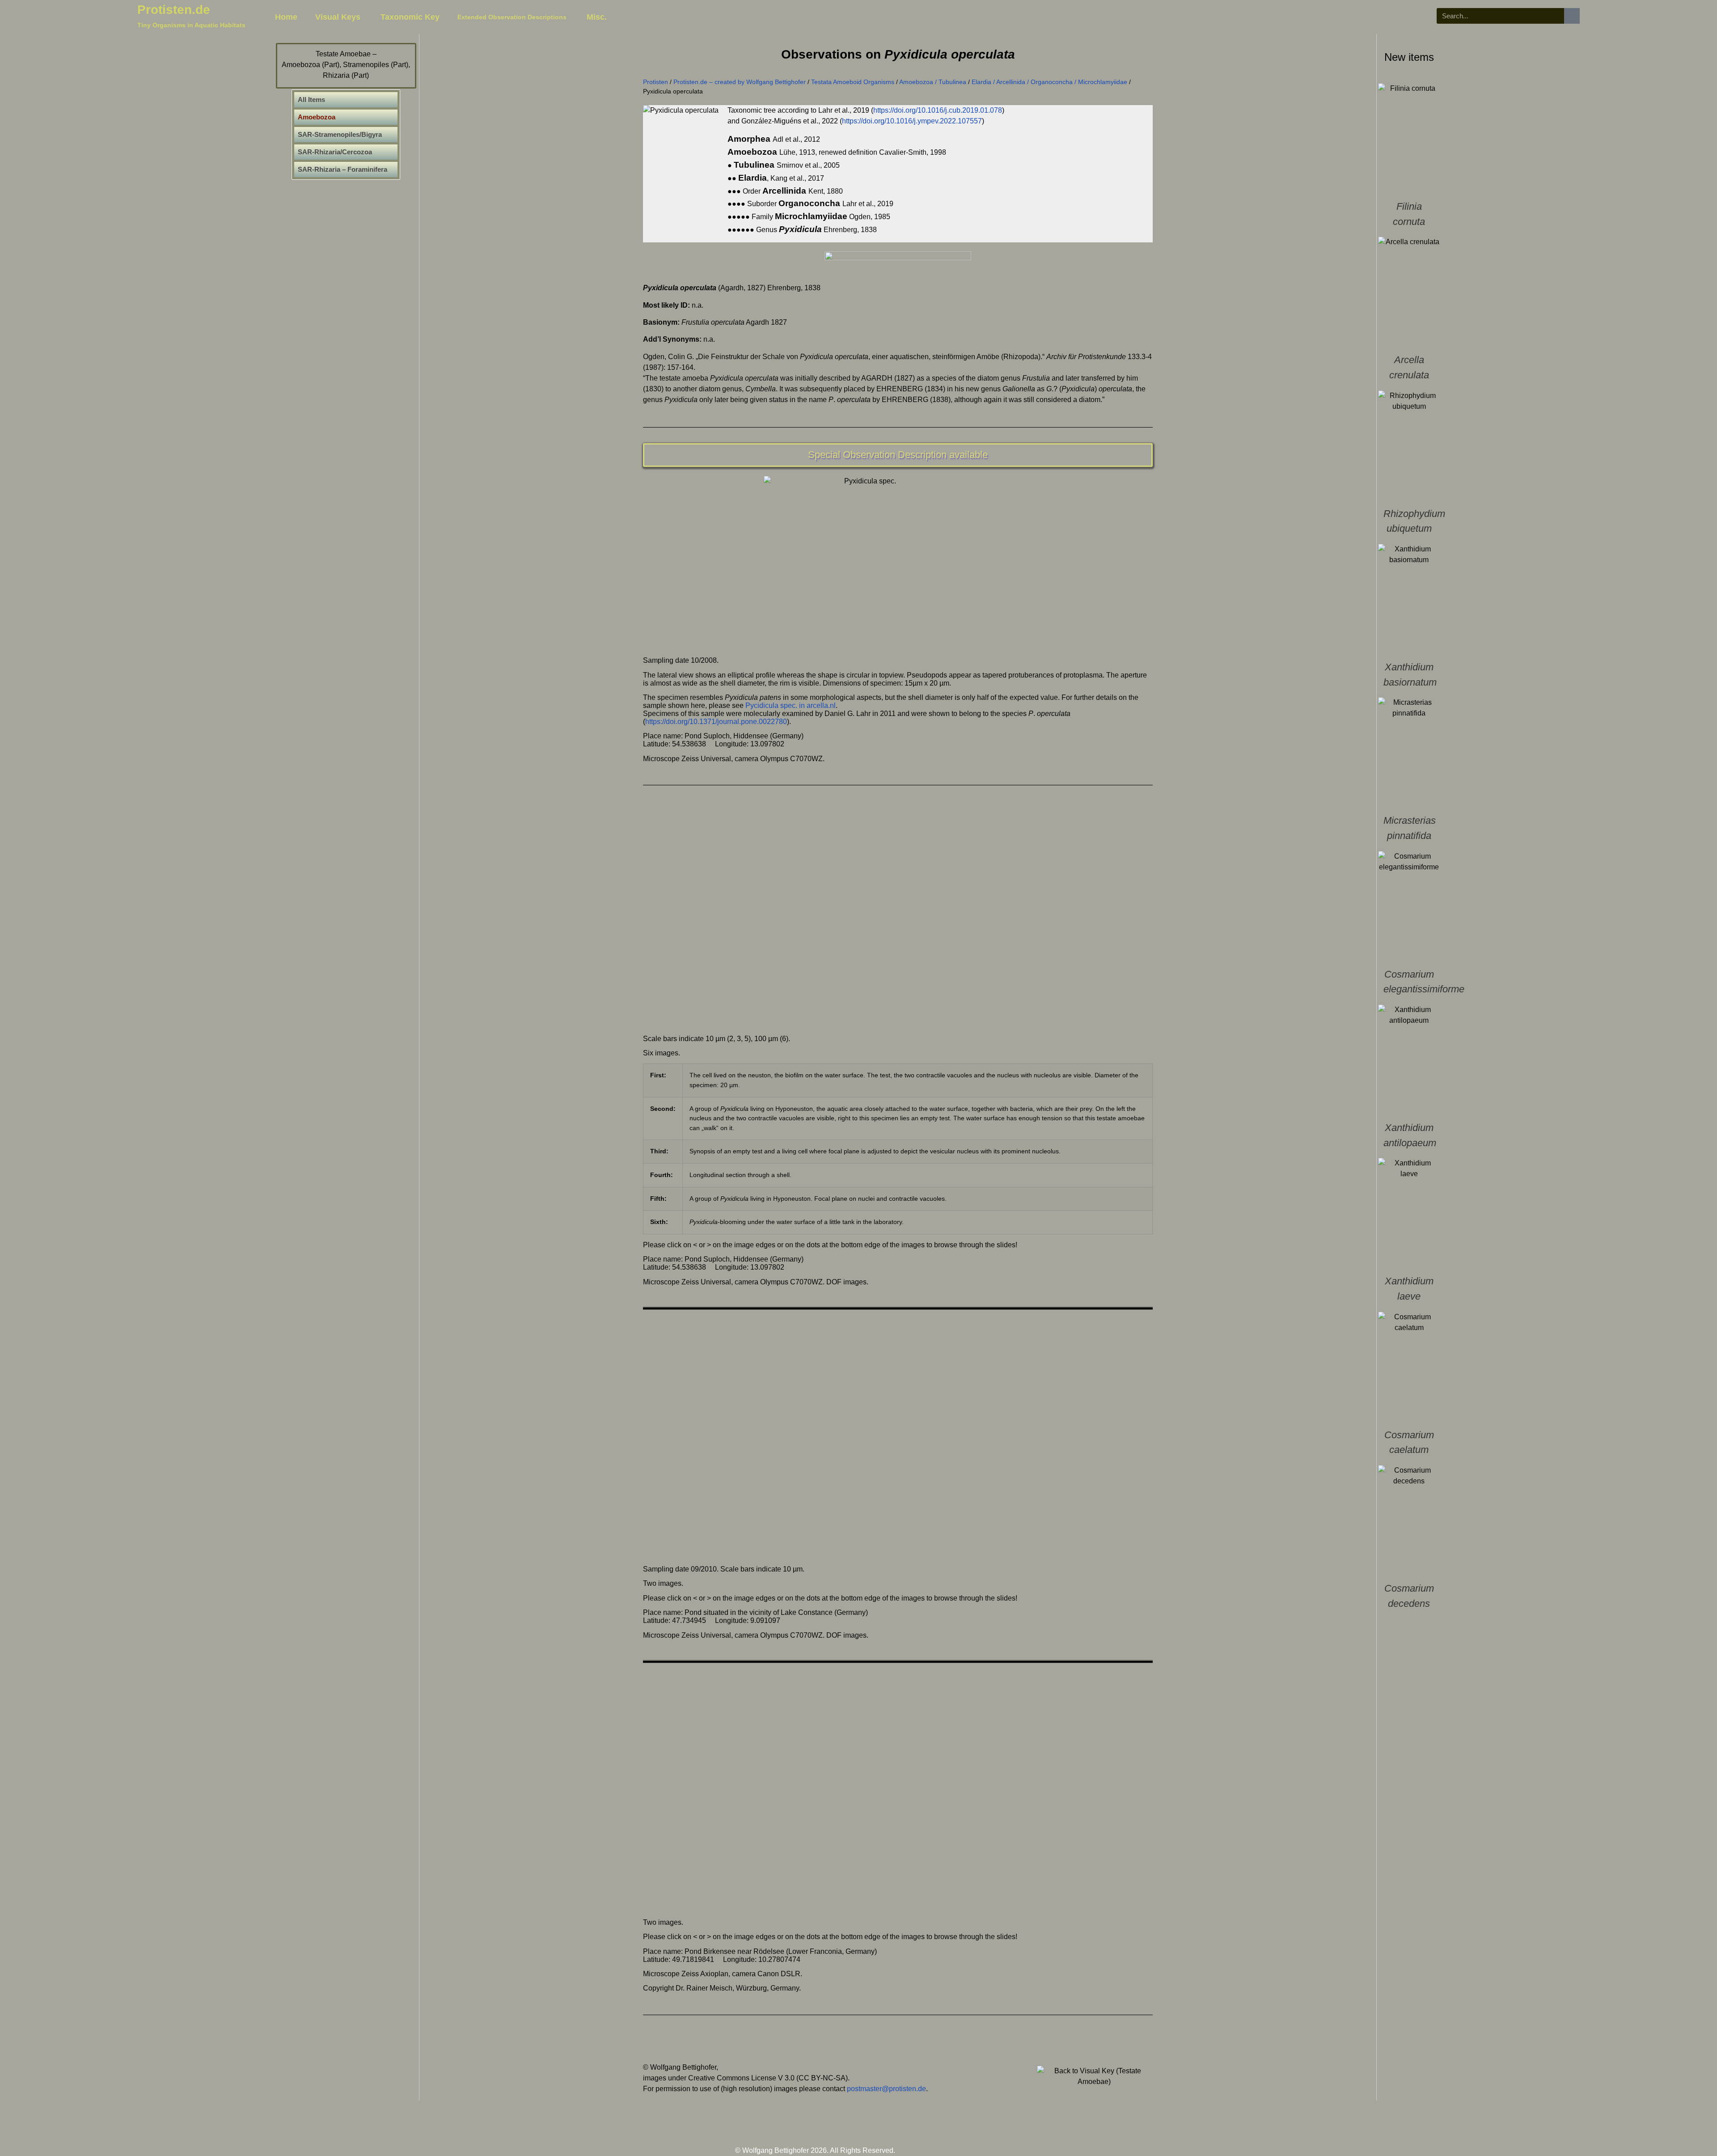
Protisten (656, 82)
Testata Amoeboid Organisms (853, 82)
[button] (756, 913)
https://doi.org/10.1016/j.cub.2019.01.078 (938, 110)
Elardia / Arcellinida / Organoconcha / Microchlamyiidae (1049, 82)
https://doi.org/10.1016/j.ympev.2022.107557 (912, 121)
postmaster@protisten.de (886, 2089)
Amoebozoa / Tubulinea (933, 82)
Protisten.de (174, 10)
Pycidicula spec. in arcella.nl (791, 705)
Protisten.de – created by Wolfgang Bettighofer (740, 82)
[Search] (1572, 16)
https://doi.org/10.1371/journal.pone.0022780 (716, 722)
